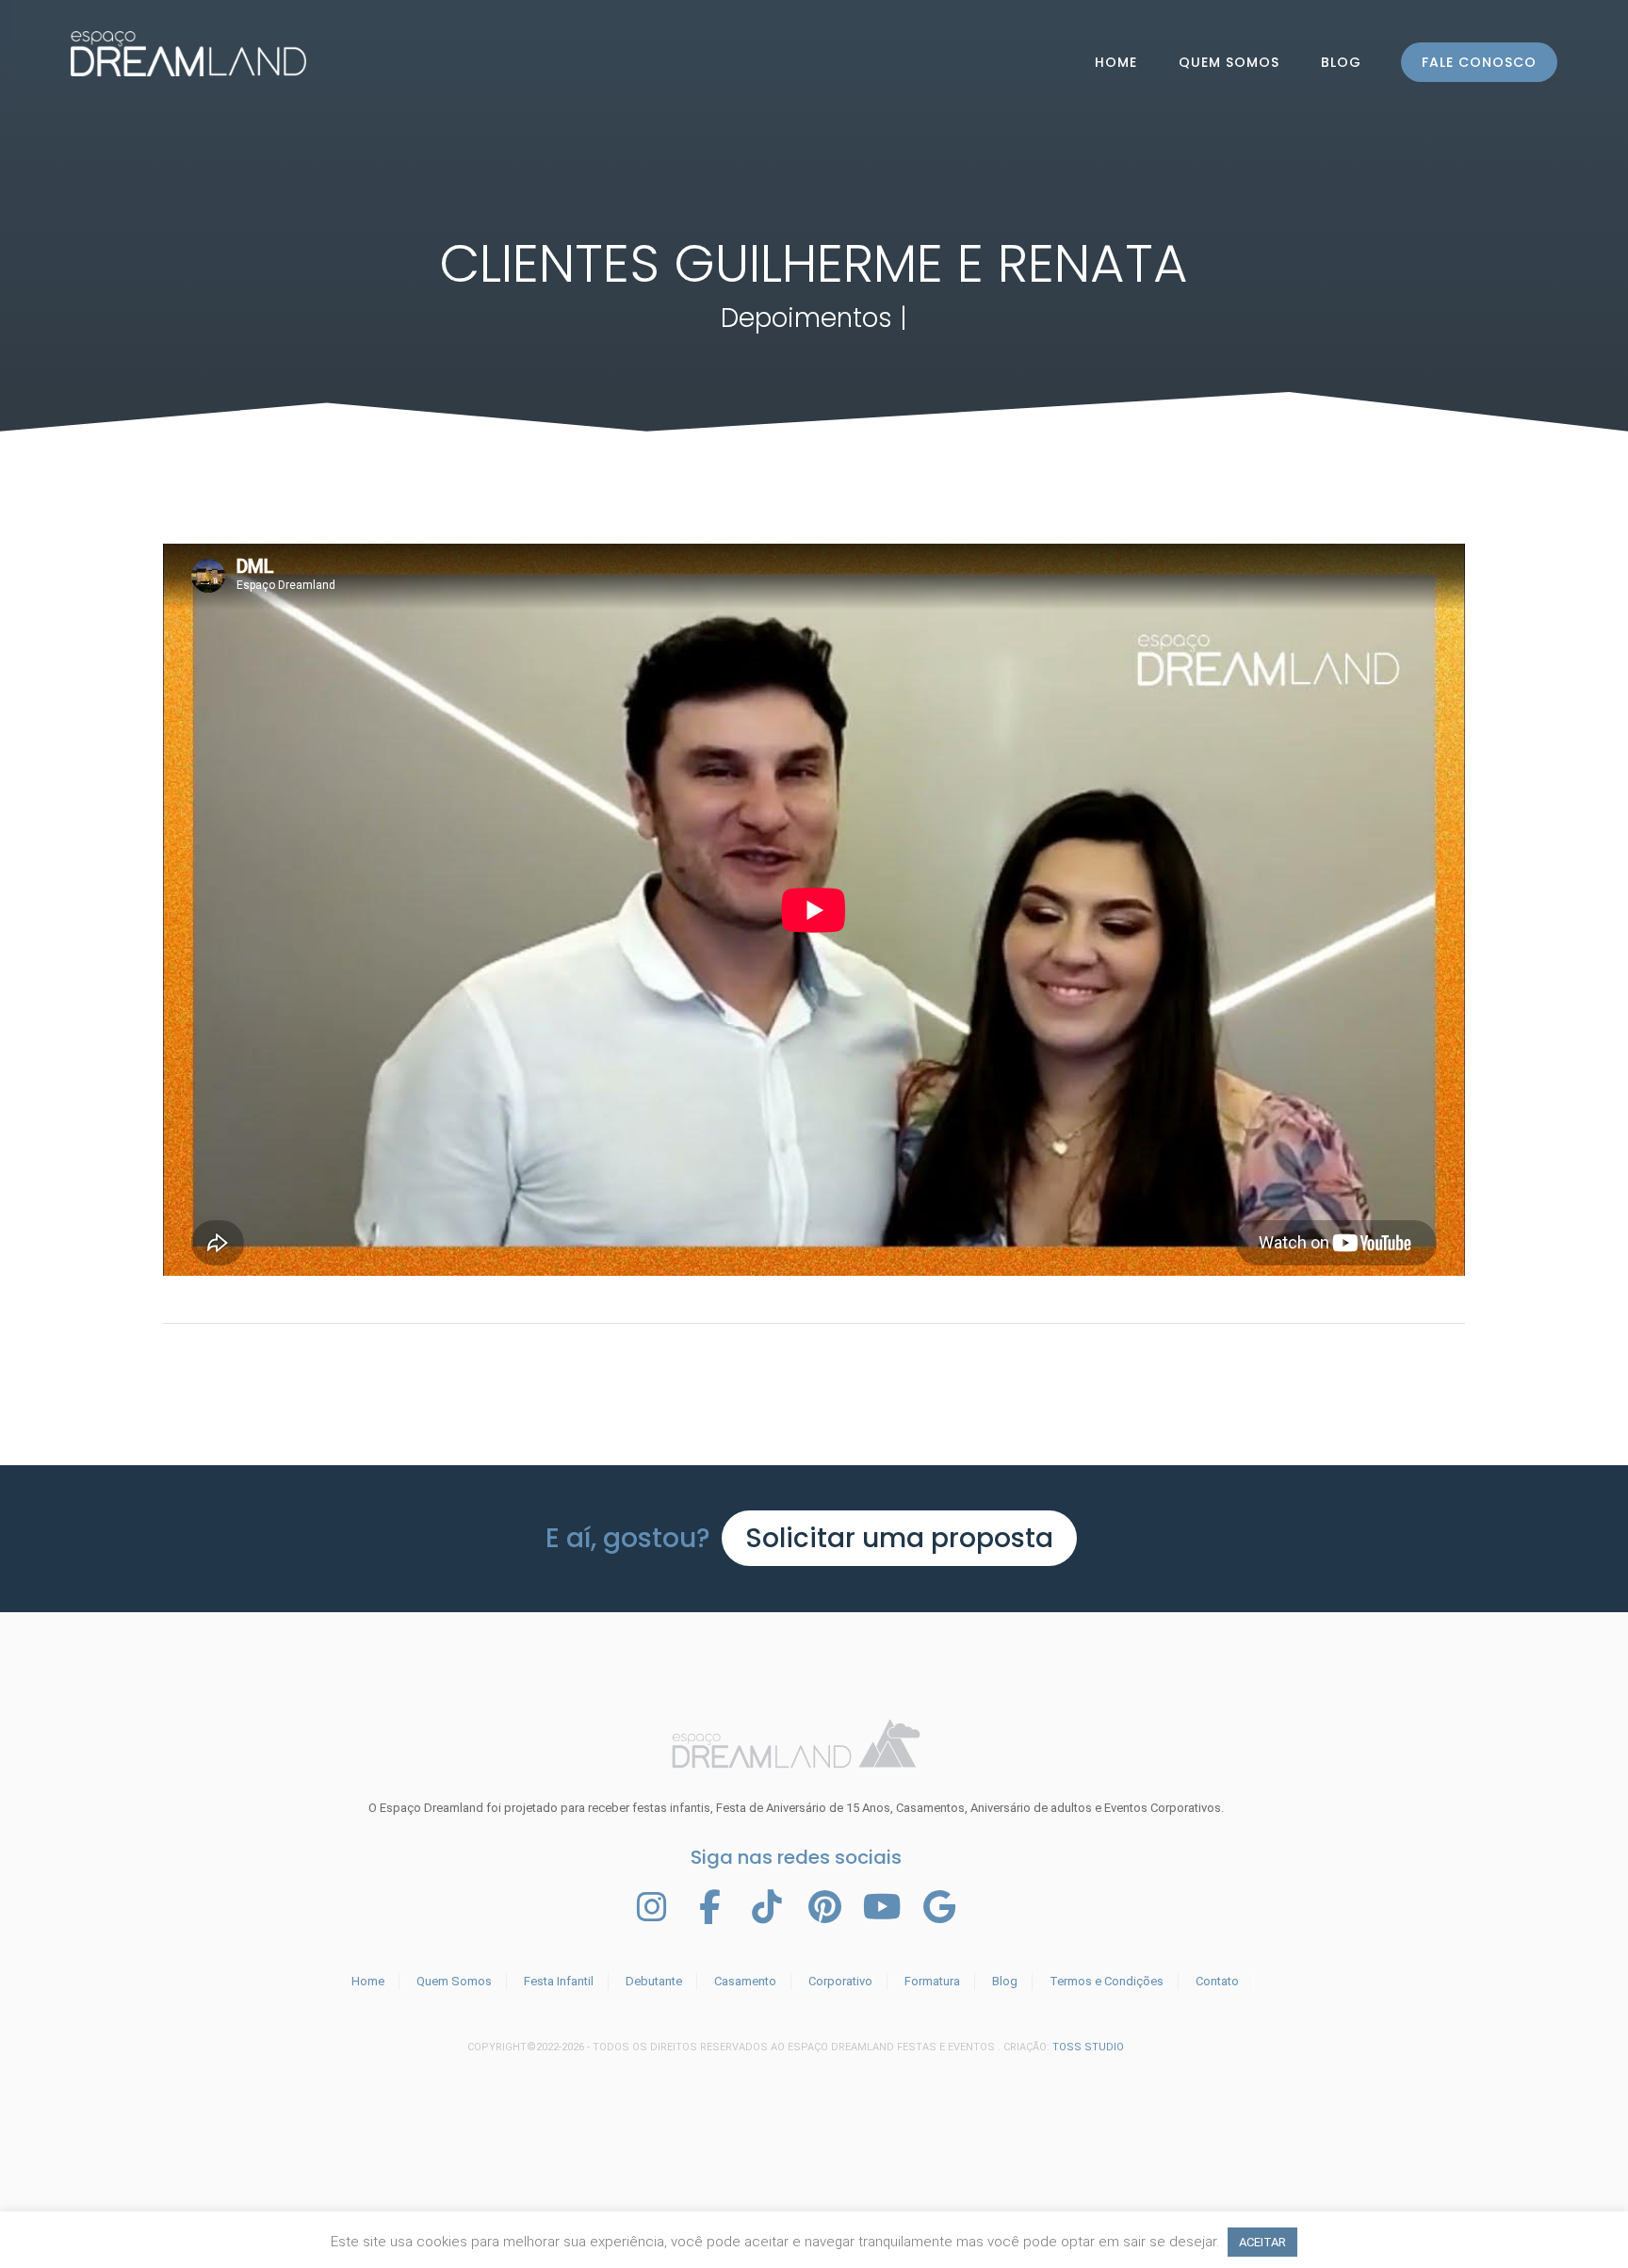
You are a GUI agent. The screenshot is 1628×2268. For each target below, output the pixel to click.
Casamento (745, 1981)
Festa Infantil (559, 1981)
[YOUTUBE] (882, 1907)
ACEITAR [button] (1262, 2242)
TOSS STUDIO (1088, 2047)
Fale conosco (1479, 62)
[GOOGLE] (939, 1907)
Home (368, 1981)
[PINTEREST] (824, 1907)
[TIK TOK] (767, 1907)
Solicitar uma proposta (899, 1538)
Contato (1217, 1981)
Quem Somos (1229, 62)
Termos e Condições (1107, 1981)
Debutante (654, 1981)
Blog (1341, 62)
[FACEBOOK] (709, 1907)
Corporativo (840, 1981)
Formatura (932, 1981)
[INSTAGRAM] (652, 1907)
